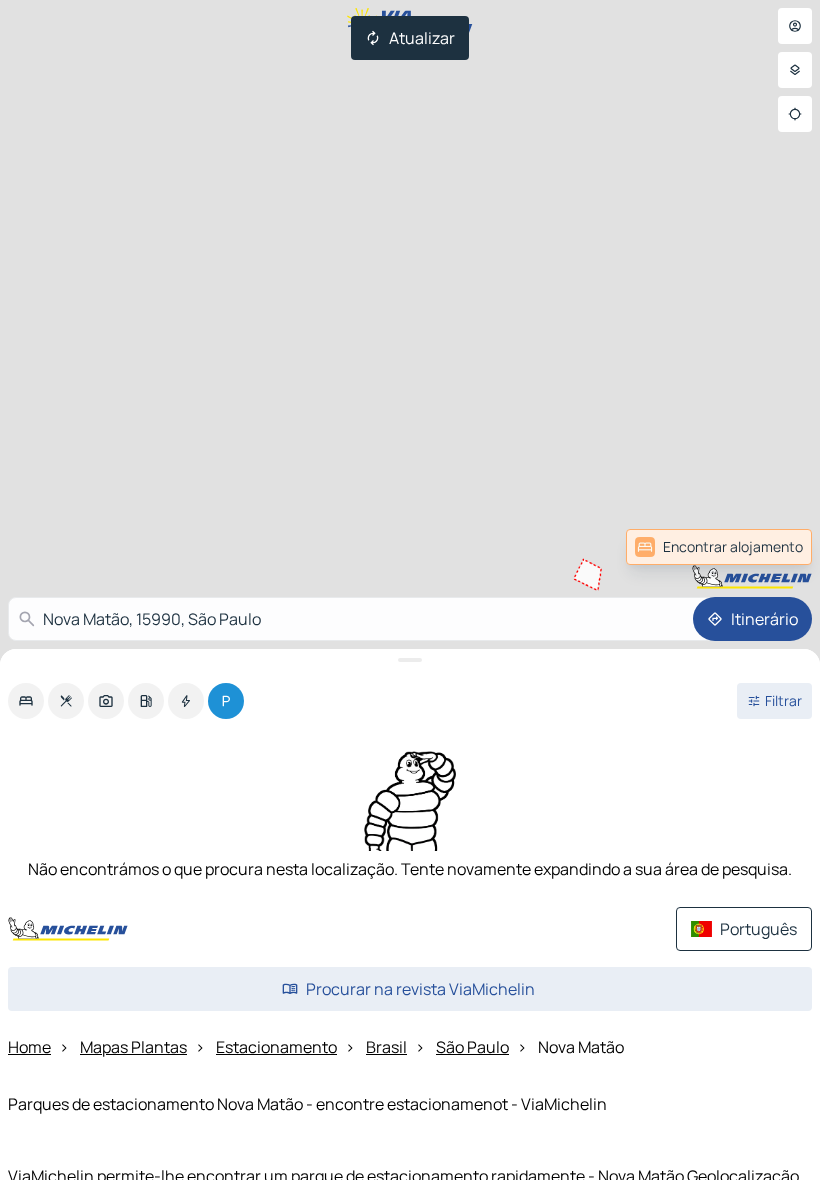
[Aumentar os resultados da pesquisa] (410, 660)
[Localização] (795, 114)
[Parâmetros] (795, 70)
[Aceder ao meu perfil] (795, 26)
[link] (768, 547)
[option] (26, 701)
